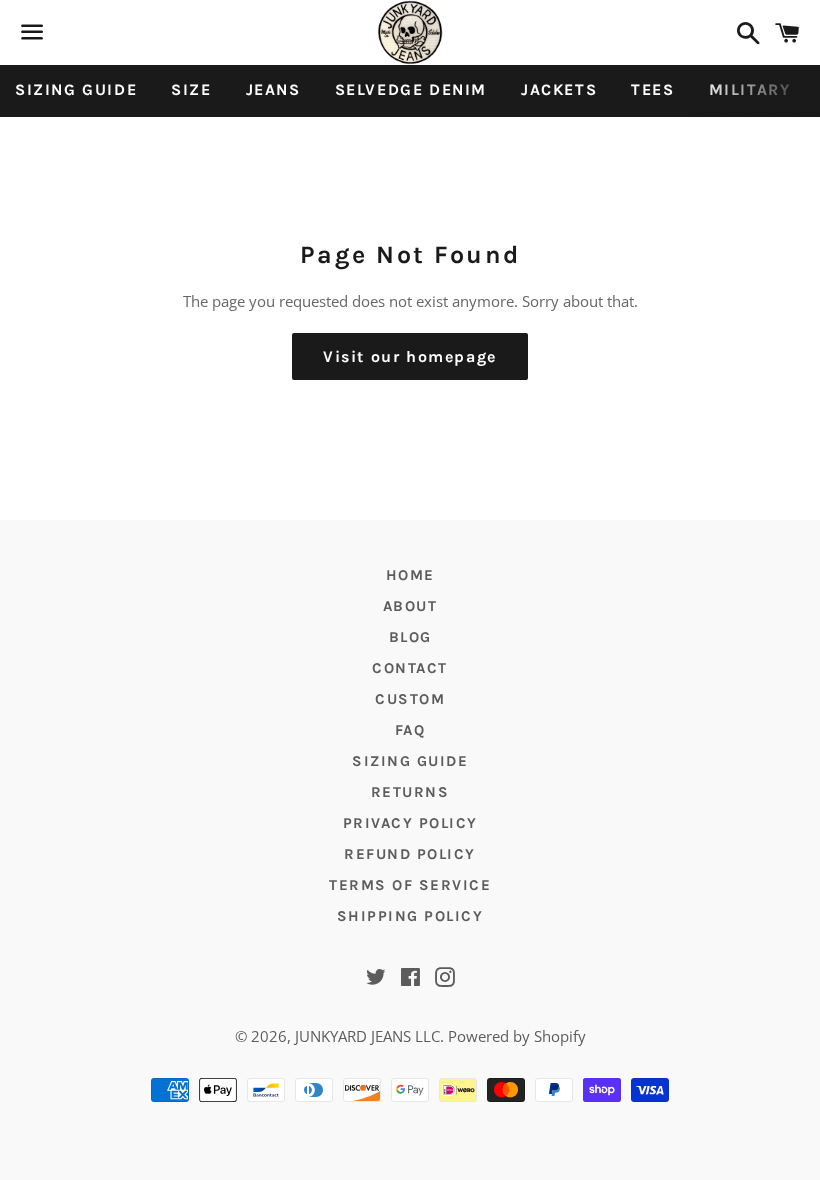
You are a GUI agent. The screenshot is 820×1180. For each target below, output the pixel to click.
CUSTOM (410, 699)
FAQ (410, 730)
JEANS (273, 89)
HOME (410, 575)
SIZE (191, 89)
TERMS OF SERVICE (410, 885)
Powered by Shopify (517, 1036)
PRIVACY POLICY (410, 823)
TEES (652, 89)
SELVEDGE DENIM (411, 89)
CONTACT (410, 668)
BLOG (410, 637)
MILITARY (750, 89)
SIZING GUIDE (76, 89)
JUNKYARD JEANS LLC (367, 1036)
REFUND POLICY (410, 854)
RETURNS (410, 792)
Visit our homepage (410, 356)
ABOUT (410, 606)
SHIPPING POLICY (410, 916)
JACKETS (559, 89)
